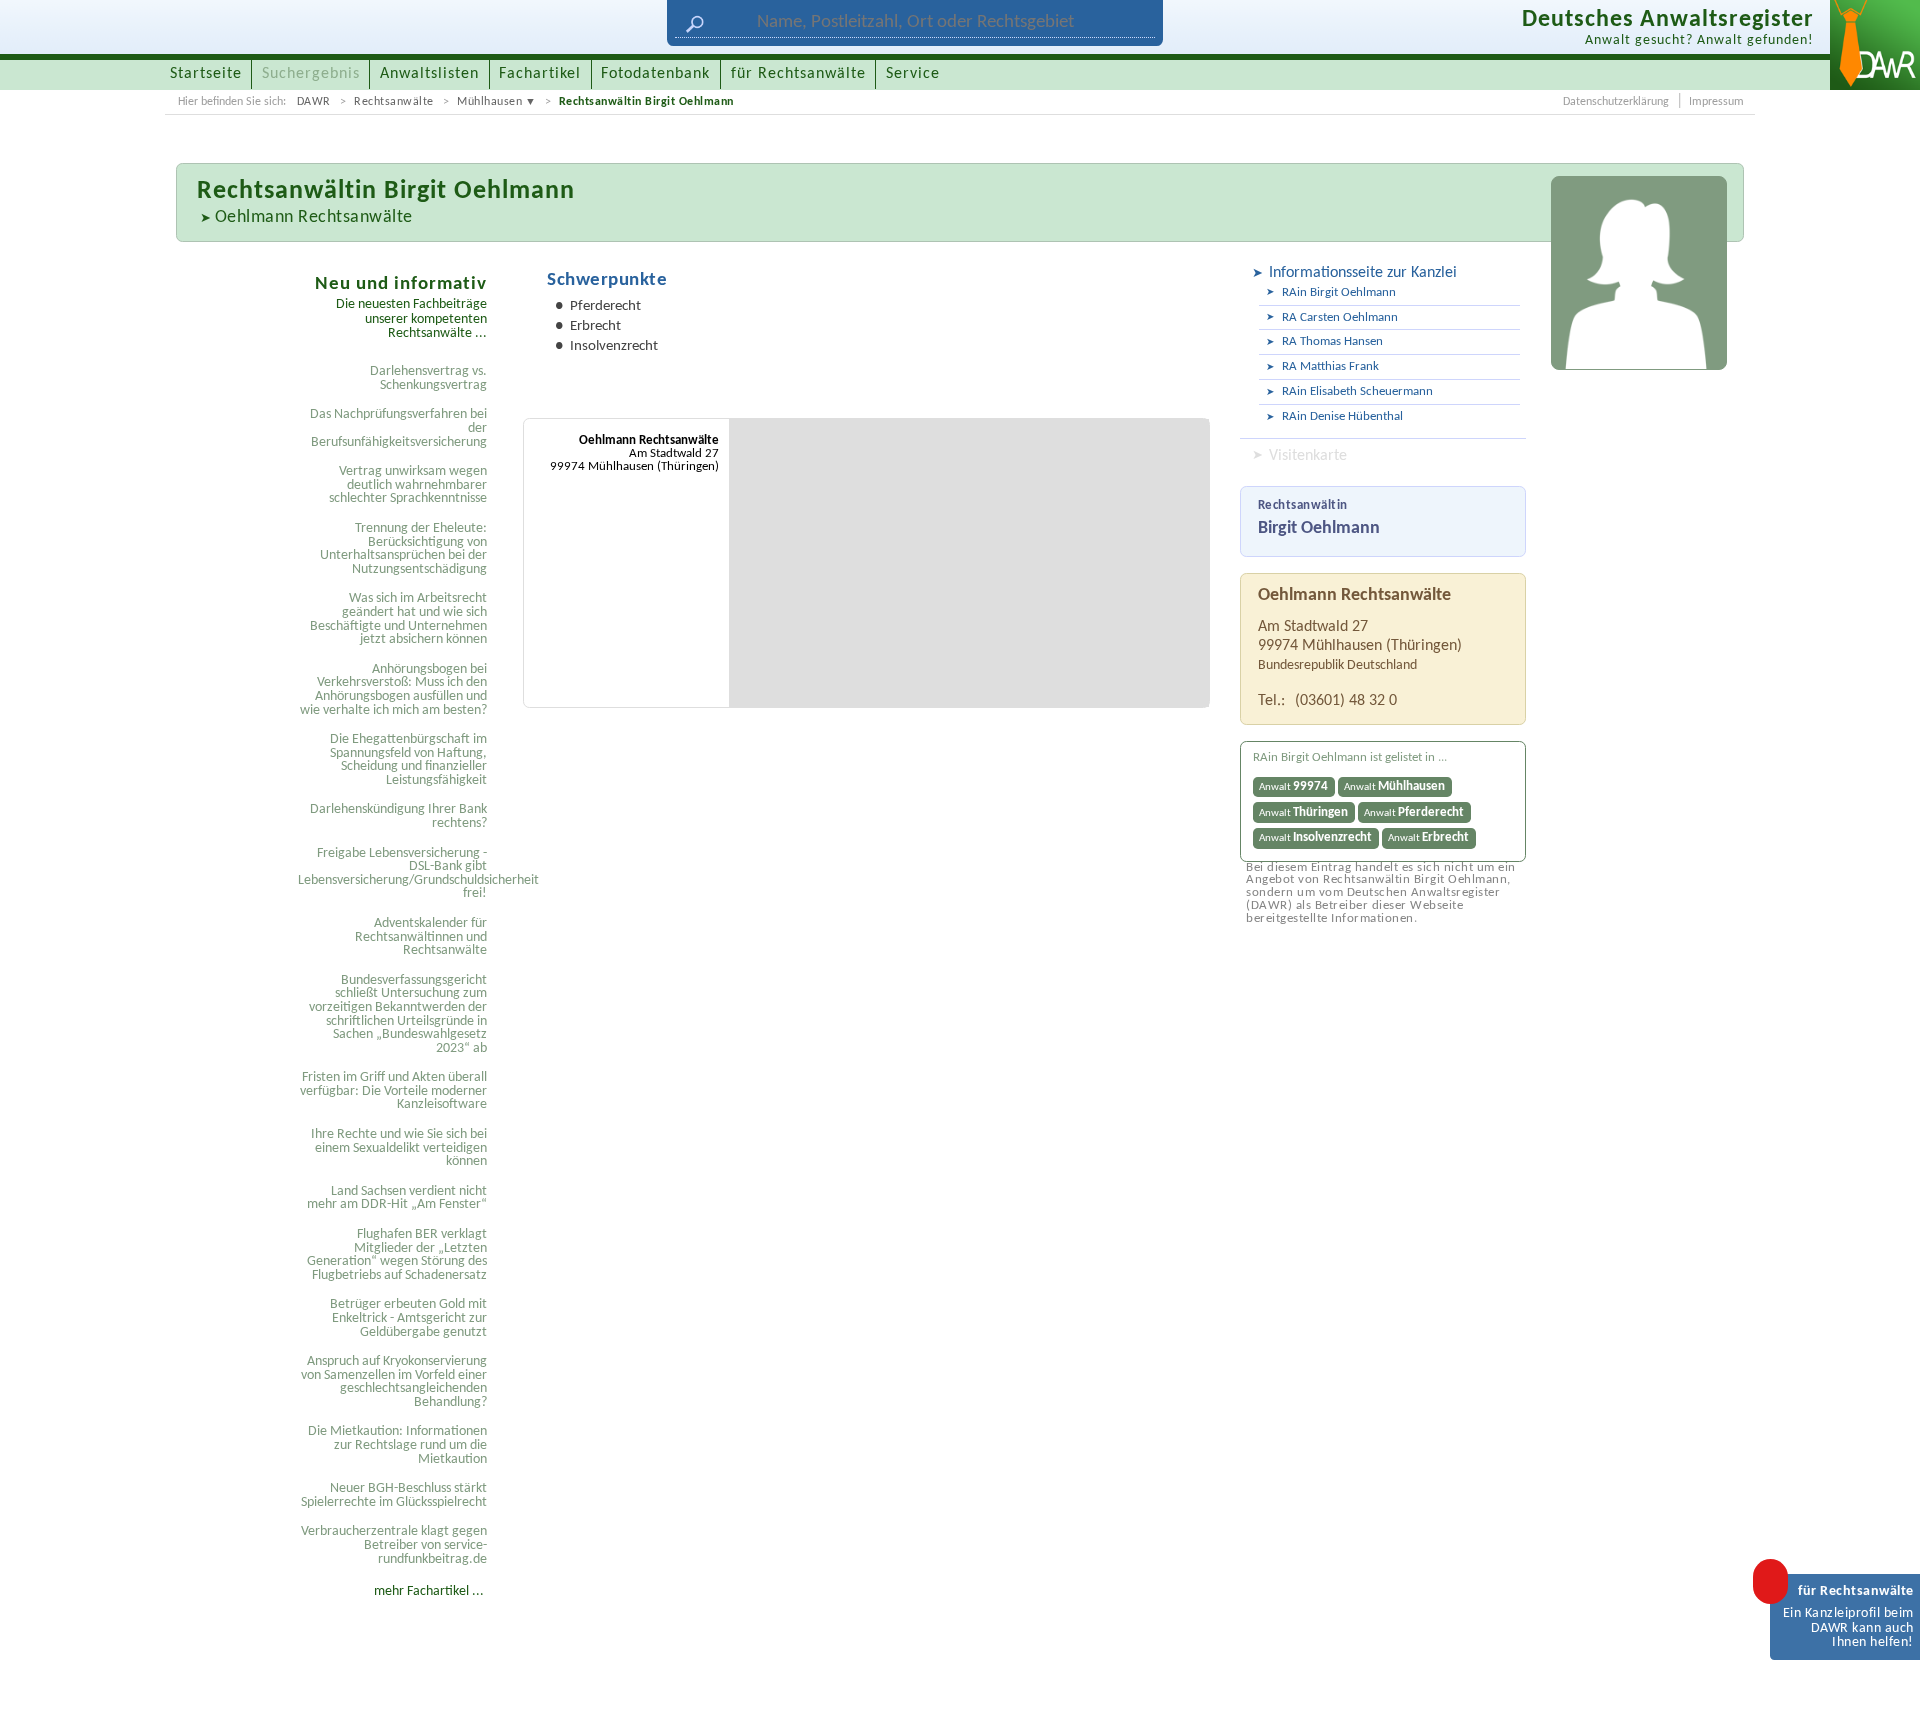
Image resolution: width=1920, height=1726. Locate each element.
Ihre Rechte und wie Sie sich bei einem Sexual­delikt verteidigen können (399, 1148)
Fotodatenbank (655, 74)
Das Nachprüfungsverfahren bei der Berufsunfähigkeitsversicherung (398, 428)
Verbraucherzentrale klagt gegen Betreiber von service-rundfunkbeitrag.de (394, 1545)
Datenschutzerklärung (1616, 102)
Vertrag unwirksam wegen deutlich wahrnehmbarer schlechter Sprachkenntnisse (408, 485)
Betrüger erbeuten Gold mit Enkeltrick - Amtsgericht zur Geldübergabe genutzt (408, 1318)
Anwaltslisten (429, 74)
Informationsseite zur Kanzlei (1363, 273)
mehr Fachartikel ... (429, 1591)
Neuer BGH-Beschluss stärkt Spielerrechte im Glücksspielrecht (394, 1495)
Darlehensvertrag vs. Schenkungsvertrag (428, 378)
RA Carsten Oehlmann (1340, 317)
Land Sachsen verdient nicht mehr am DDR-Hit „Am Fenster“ (397, 1198)
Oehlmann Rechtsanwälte (314, 217)
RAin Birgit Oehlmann (1339, 292)
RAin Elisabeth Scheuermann (1357, 391)
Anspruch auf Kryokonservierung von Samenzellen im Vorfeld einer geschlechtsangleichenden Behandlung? (394, 1382)
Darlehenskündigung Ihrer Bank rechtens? (398, 816)
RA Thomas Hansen (1332, 341)
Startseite (206, 74)
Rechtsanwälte (394, 102)
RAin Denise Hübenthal (1342, 416)
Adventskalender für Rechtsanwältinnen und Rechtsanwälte (421, 937)
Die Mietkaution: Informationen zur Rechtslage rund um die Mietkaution (397, 1445)
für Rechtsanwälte (798, 74)
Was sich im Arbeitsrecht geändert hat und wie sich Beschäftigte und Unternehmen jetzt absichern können (398, 619)
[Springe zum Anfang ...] (1884, 1690)
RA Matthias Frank (1330, 366)
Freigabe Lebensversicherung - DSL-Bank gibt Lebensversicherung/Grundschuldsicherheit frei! (395, 874)
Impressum (1716, 102)
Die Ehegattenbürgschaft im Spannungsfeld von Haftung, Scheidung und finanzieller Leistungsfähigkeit (408, 760)
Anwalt (1293, 786)
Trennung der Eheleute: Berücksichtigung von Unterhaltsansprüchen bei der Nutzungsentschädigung (403, 549)
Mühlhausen (489, 102)
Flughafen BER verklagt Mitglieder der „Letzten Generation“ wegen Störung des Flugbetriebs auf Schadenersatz (397, 1255)
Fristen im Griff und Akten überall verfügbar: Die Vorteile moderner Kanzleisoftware (393, 1091)
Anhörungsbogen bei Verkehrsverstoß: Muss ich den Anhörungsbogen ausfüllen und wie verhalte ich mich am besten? (393, 690)
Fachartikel (540, 74)
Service (913, 74)
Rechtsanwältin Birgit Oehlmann (646, 102)
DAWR (314, 102)
